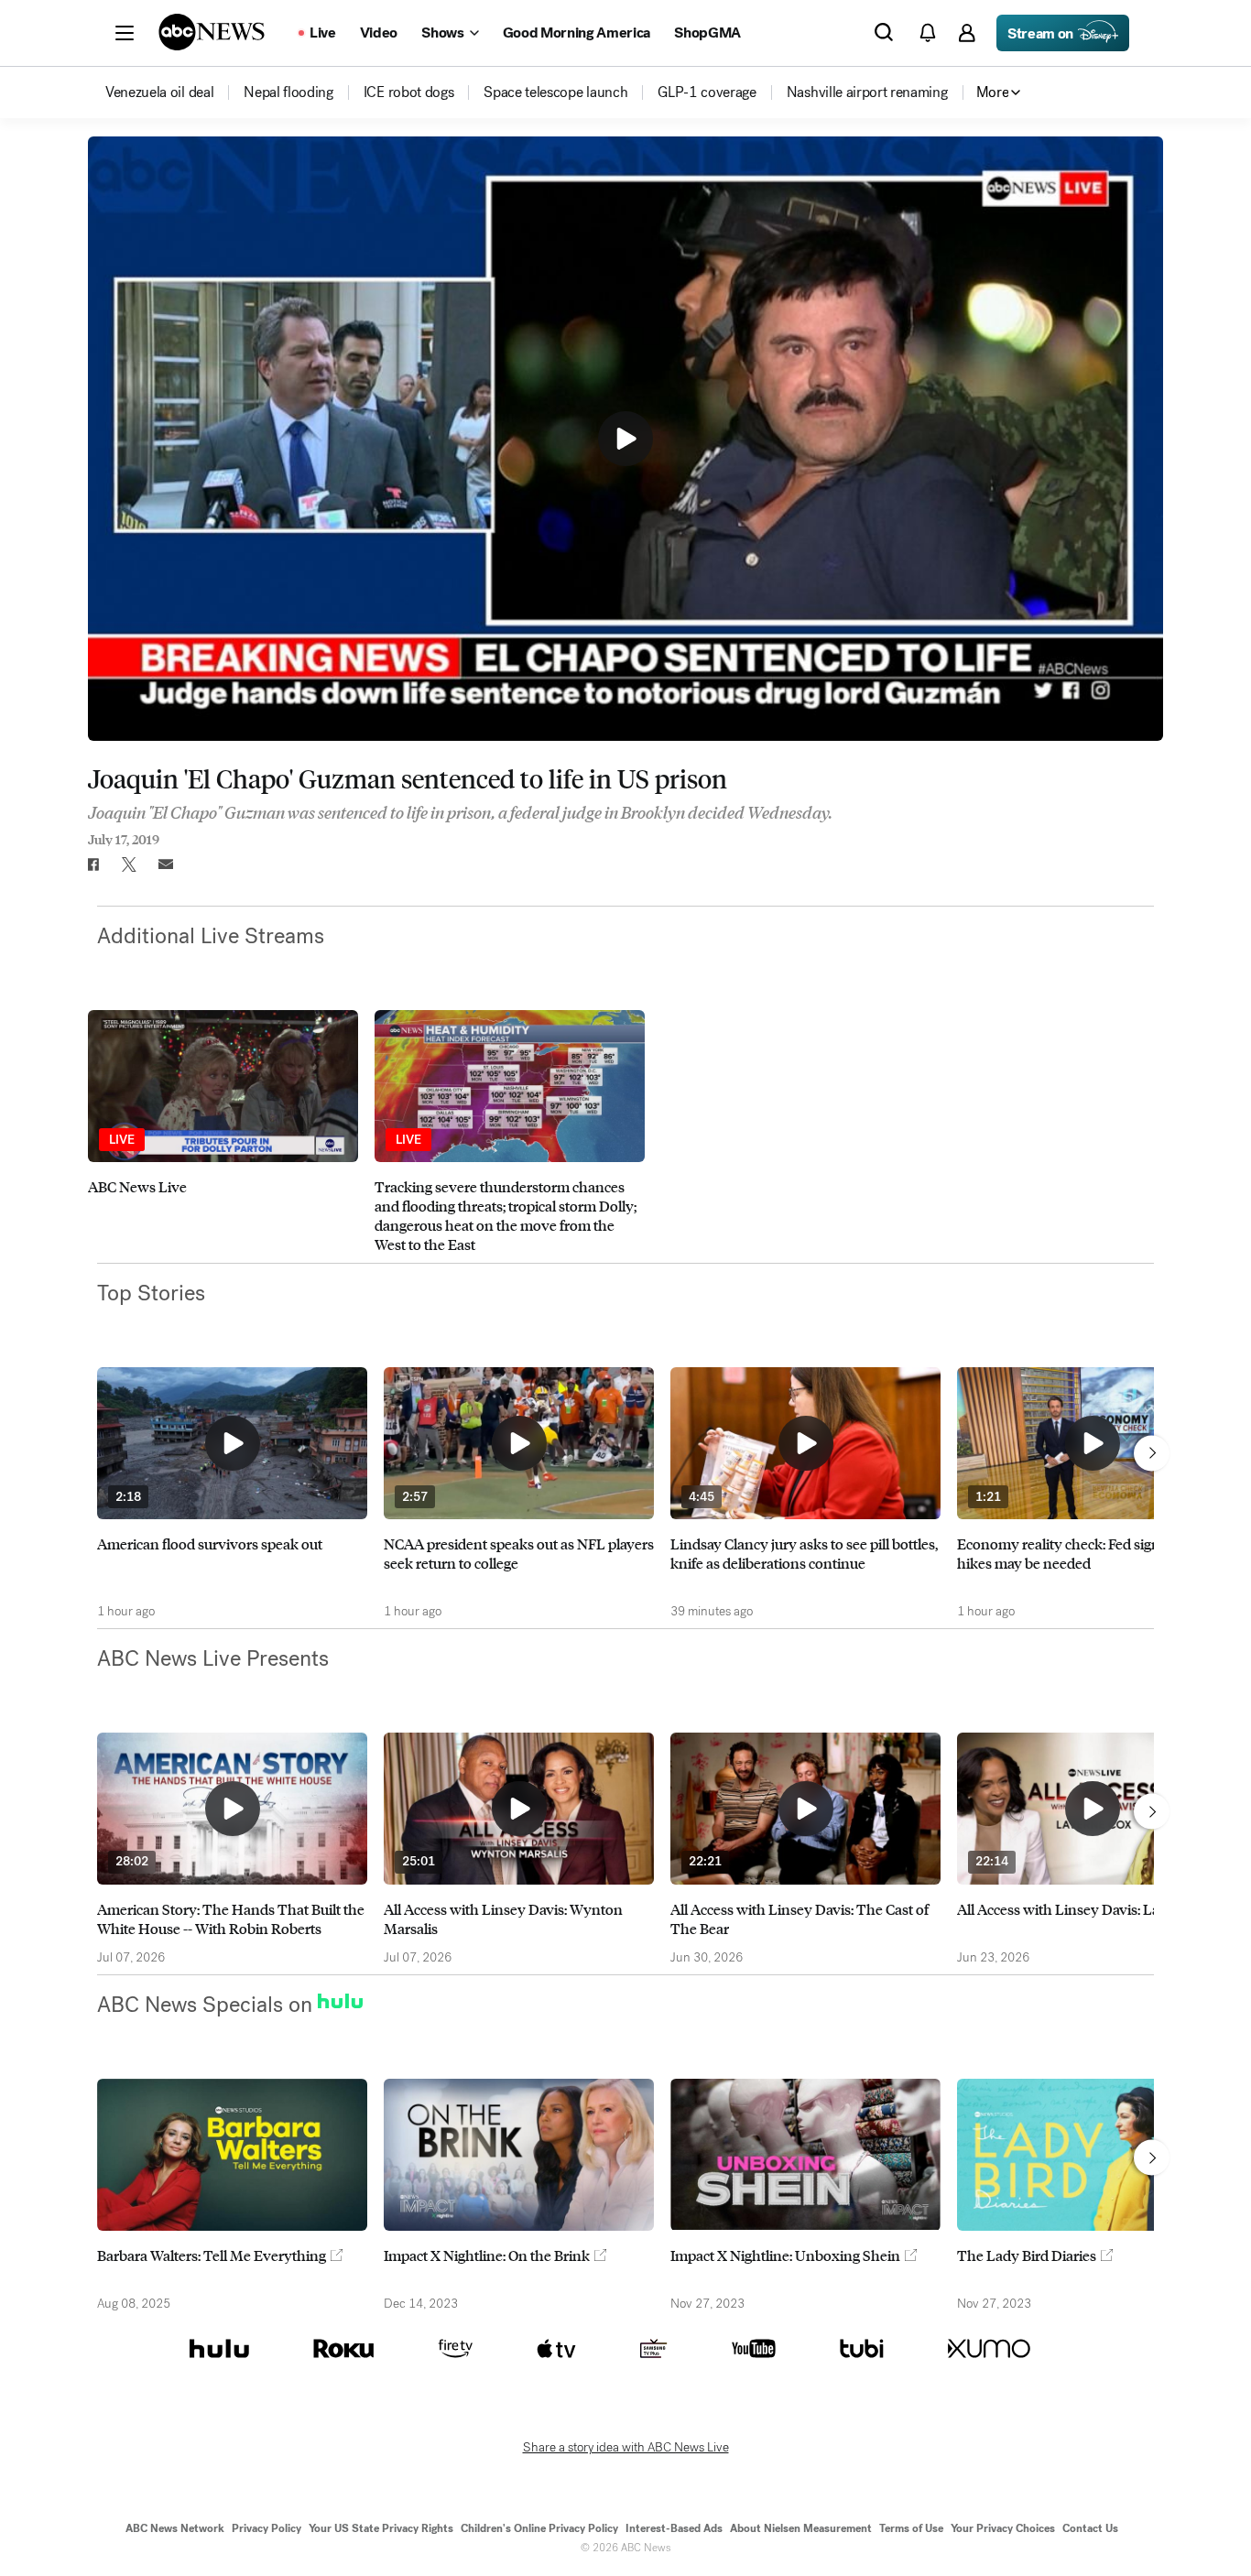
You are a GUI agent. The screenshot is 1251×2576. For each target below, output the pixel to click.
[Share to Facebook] (92, 864)
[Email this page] (166, 864)
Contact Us (1090, 2528)
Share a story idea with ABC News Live (626, 2448)
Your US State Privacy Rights (381, 2528)
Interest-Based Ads (674, 2528)
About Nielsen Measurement (801, 2528)
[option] (223, 1132)
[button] (125, 33)
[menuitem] (159, 92)
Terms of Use (911, 2528)
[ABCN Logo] (212, 32)
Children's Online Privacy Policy (539, 2528)
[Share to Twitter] (129, 864)
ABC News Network (175, 2528)
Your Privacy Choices (1003, 2528)
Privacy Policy (267, 2528)
